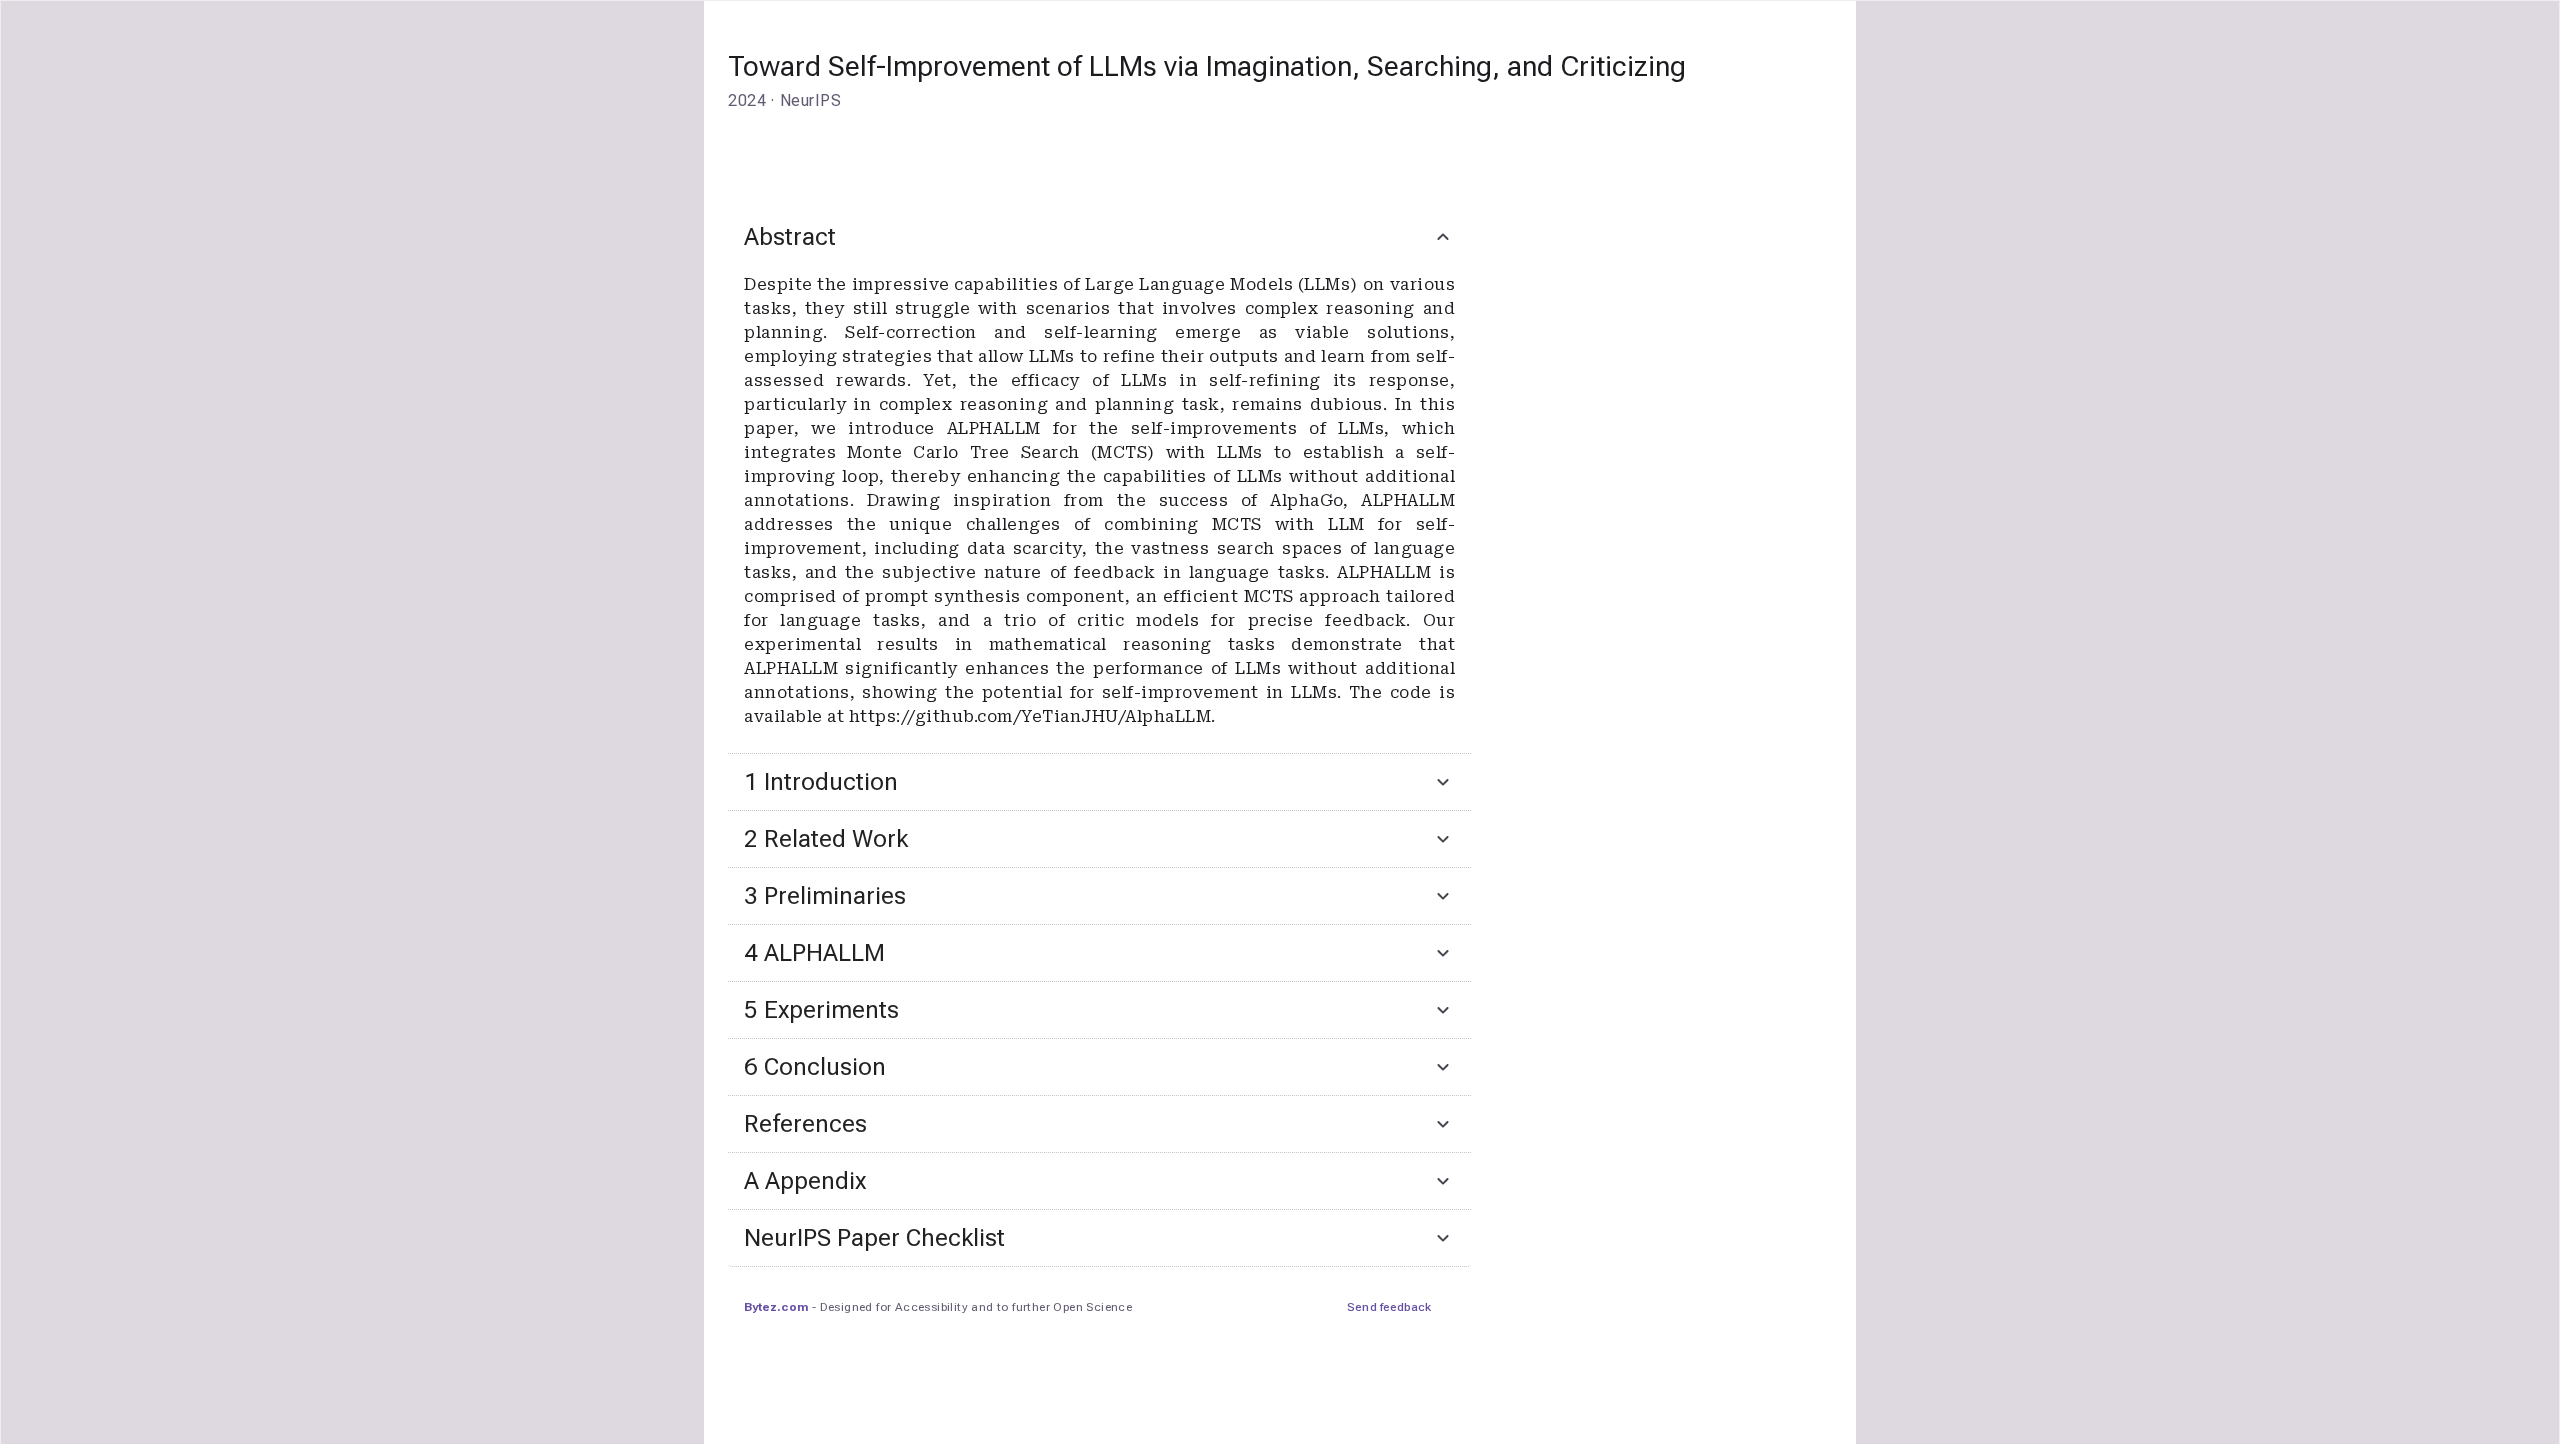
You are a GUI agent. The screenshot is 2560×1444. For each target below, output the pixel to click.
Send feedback (1389, 1307)
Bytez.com (776, 1307)
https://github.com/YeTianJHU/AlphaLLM (1030, 716)
